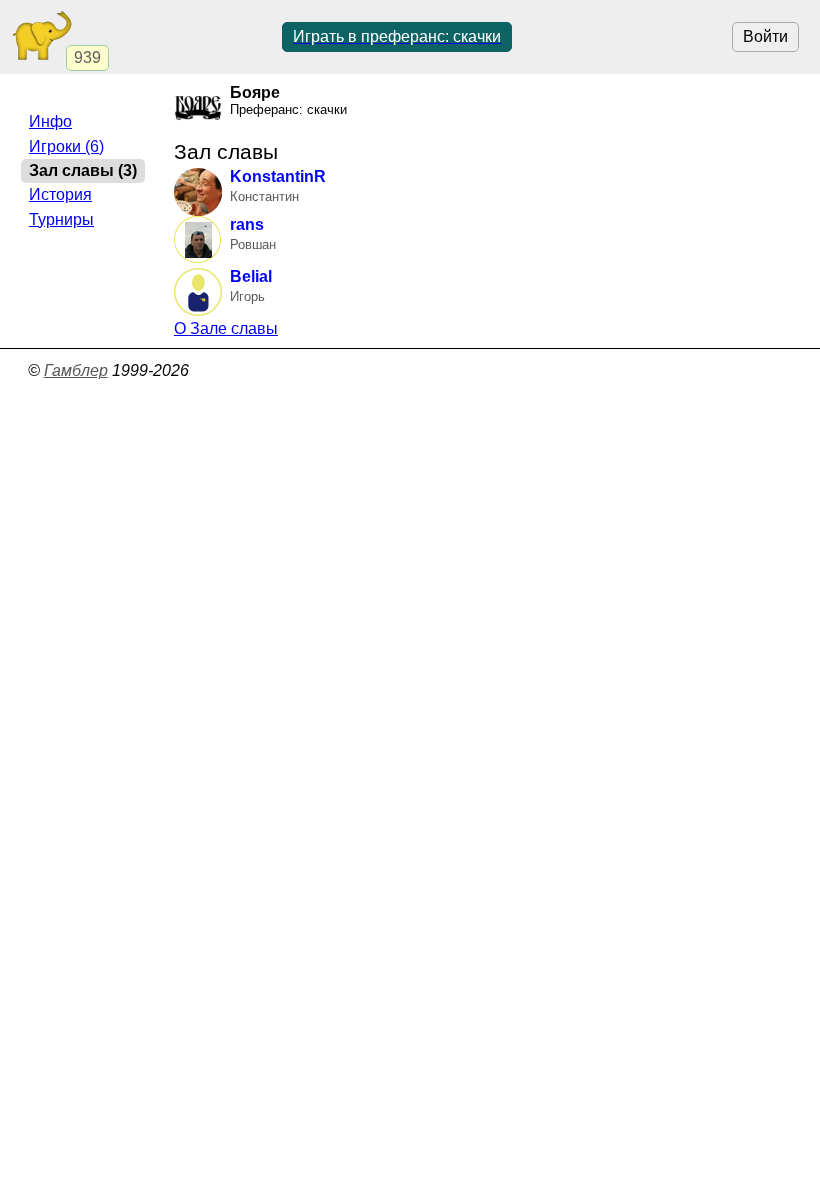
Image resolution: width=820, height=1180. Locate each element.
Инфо (50, 121)
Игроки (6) (66, 146)
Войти (765, 36)
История (60, 194)
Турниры (61, 219)
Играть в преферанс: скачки (397, 36)
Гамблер (76, 370)
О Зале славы (226, 328)
